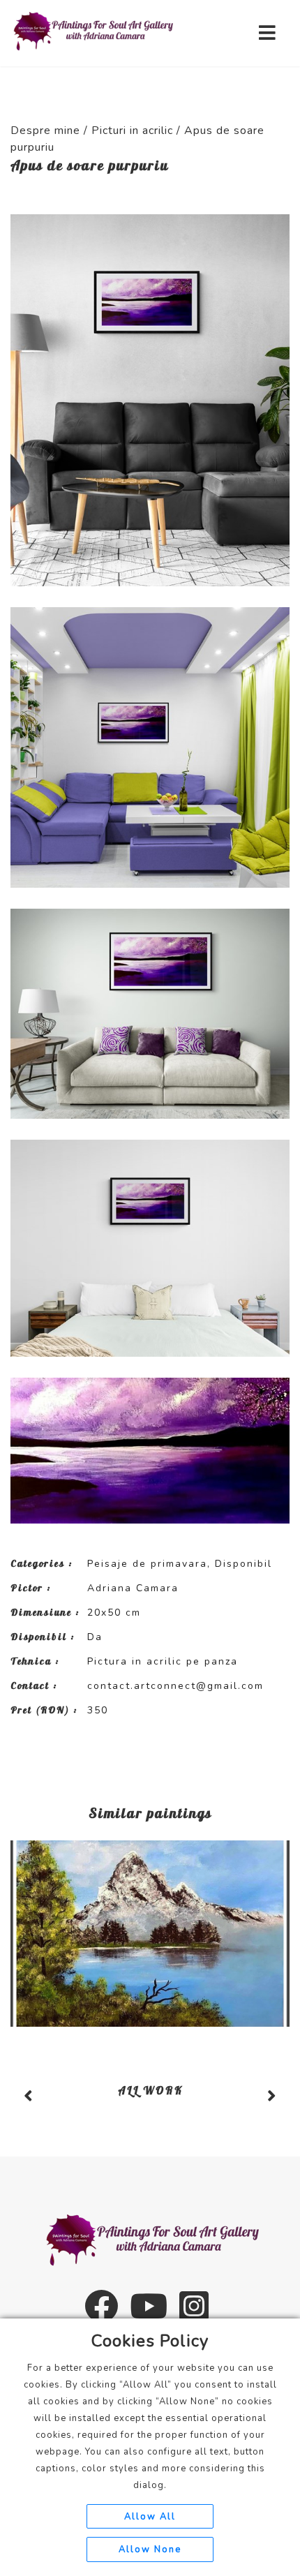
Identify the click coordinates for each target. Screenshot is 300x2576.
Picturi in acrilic (132, 131)
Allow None (150, 2549)
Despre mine (45, 131)
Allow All (150, 2517)
